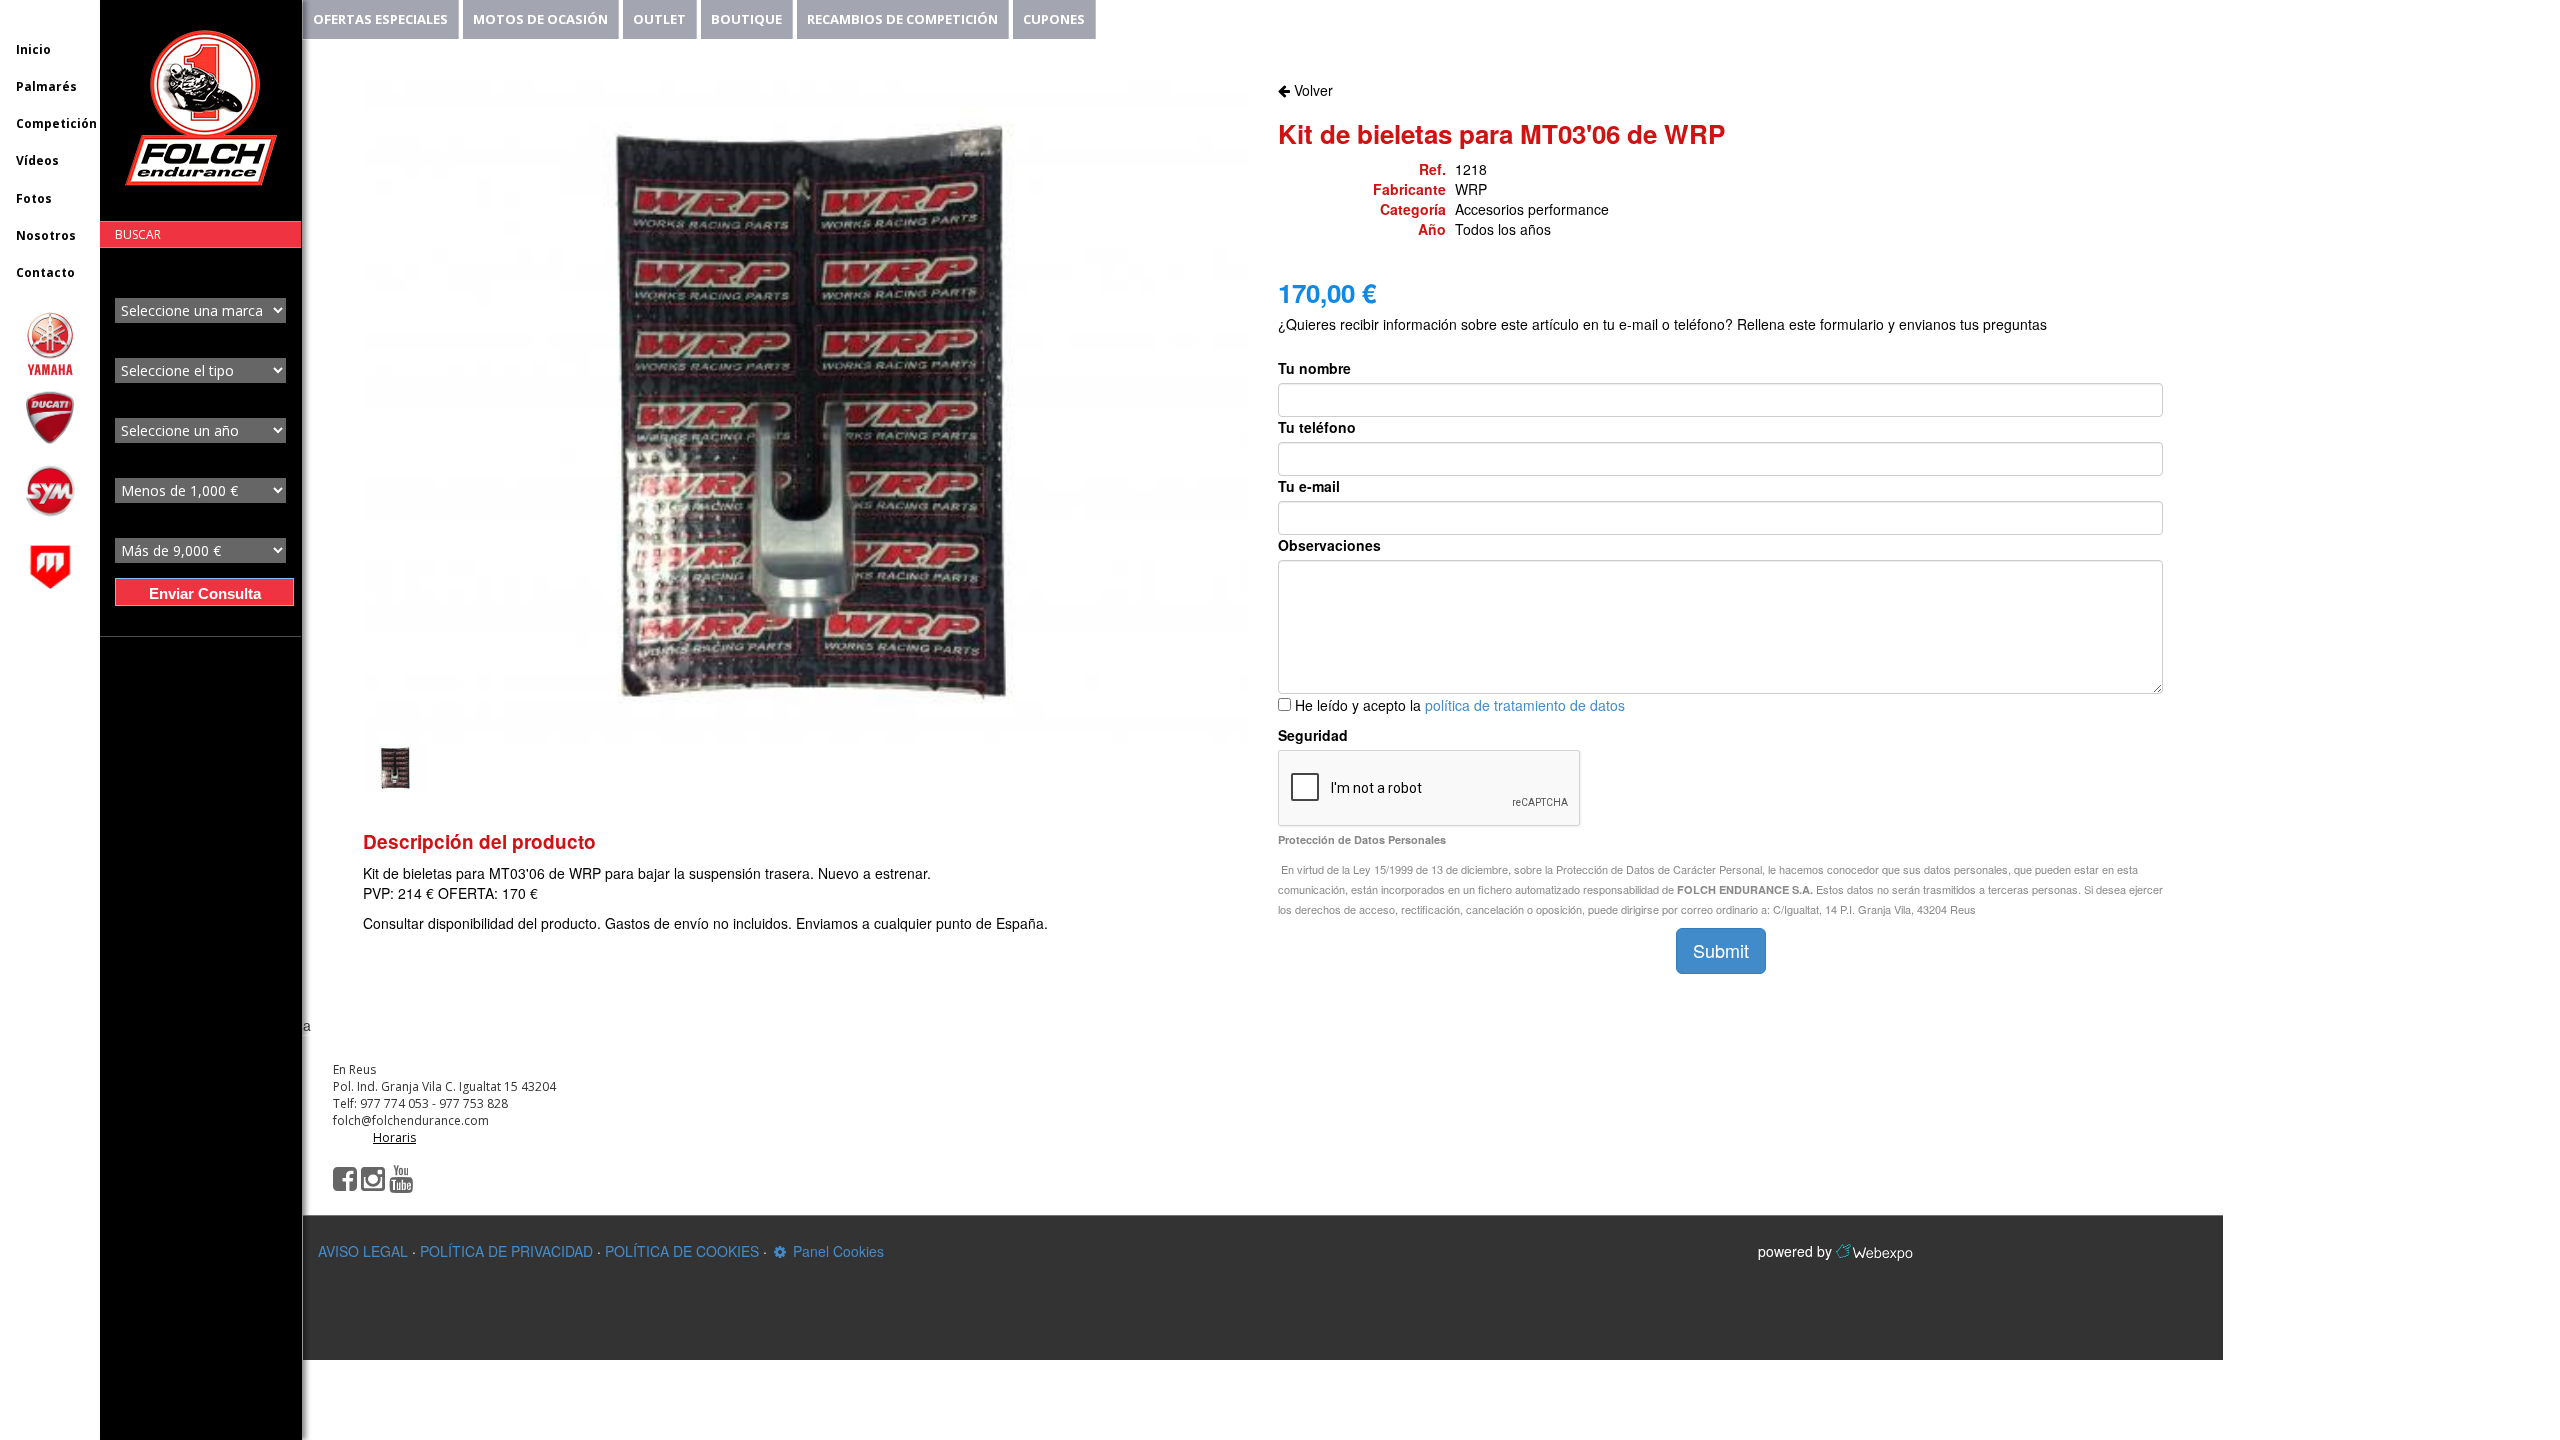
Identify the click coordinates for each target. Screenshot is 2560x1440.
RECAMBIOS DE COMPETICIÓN (902, 19)
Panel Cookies (836, 1251)
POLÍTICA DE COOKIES (682, 1251)
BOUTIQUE (746, 19)
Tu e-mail (1309, 486)
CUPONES (1054, 19)
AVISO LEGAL (363, 1251)
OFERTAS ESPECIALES (380, 19)
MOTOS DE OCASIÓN (540, 19)
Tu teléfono (1317, 427)
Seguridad (1313, 735)
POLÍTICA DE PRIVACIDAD (506, 1251)
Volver (1311, 90)
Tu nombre (1314, 368)
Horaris (394, 1137)
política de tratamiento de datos (1525, 705)
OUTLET (659, 19)
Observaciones (1329, 545)
